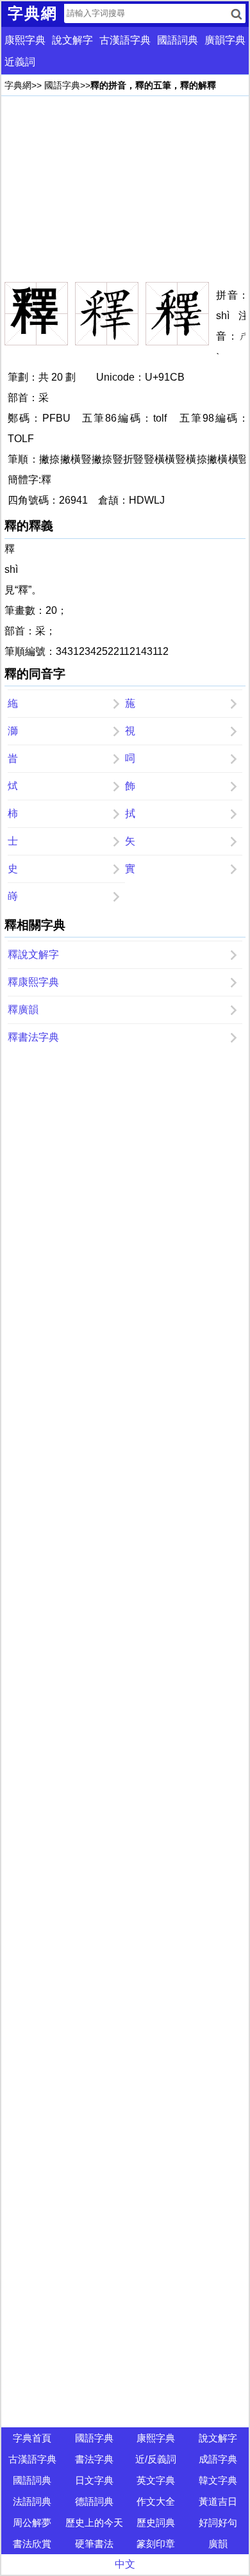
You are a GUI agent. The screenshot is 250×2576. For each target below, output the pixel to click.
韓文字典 (218, 2480)
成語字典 (218, 2459)
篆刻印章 (156, 2544)
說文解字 (72, 40)
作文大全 (156, 2501)
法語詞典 (32, 2501)
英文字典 (156, 2480)
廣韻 (218, 2544)
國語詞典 (178, 40)
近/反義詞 (156, 2459)
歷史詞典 (156, 2522)
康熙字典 (25, 40)
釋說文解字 (33, 954)
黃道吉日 (218, 2501)
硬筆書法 (94, 2544)
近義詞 (20, 62)
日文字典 (94, 2480)
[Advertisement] (125, 189)
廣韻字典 (225, 40)
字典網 (18, 85)
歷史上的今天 (94, 2522)
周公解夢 (32, 2522)
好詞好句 (218, 2522)
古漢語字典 (125, 40)
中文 (125, 2564)
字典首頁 (32, 2438)
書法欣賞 (32, 2544)
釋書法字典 (33, 1037)
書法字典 (94, 2459)
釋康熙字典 (33, 982)
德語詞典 (94, 2501)
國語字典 (62, 85)
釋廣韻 (23, 1010)
